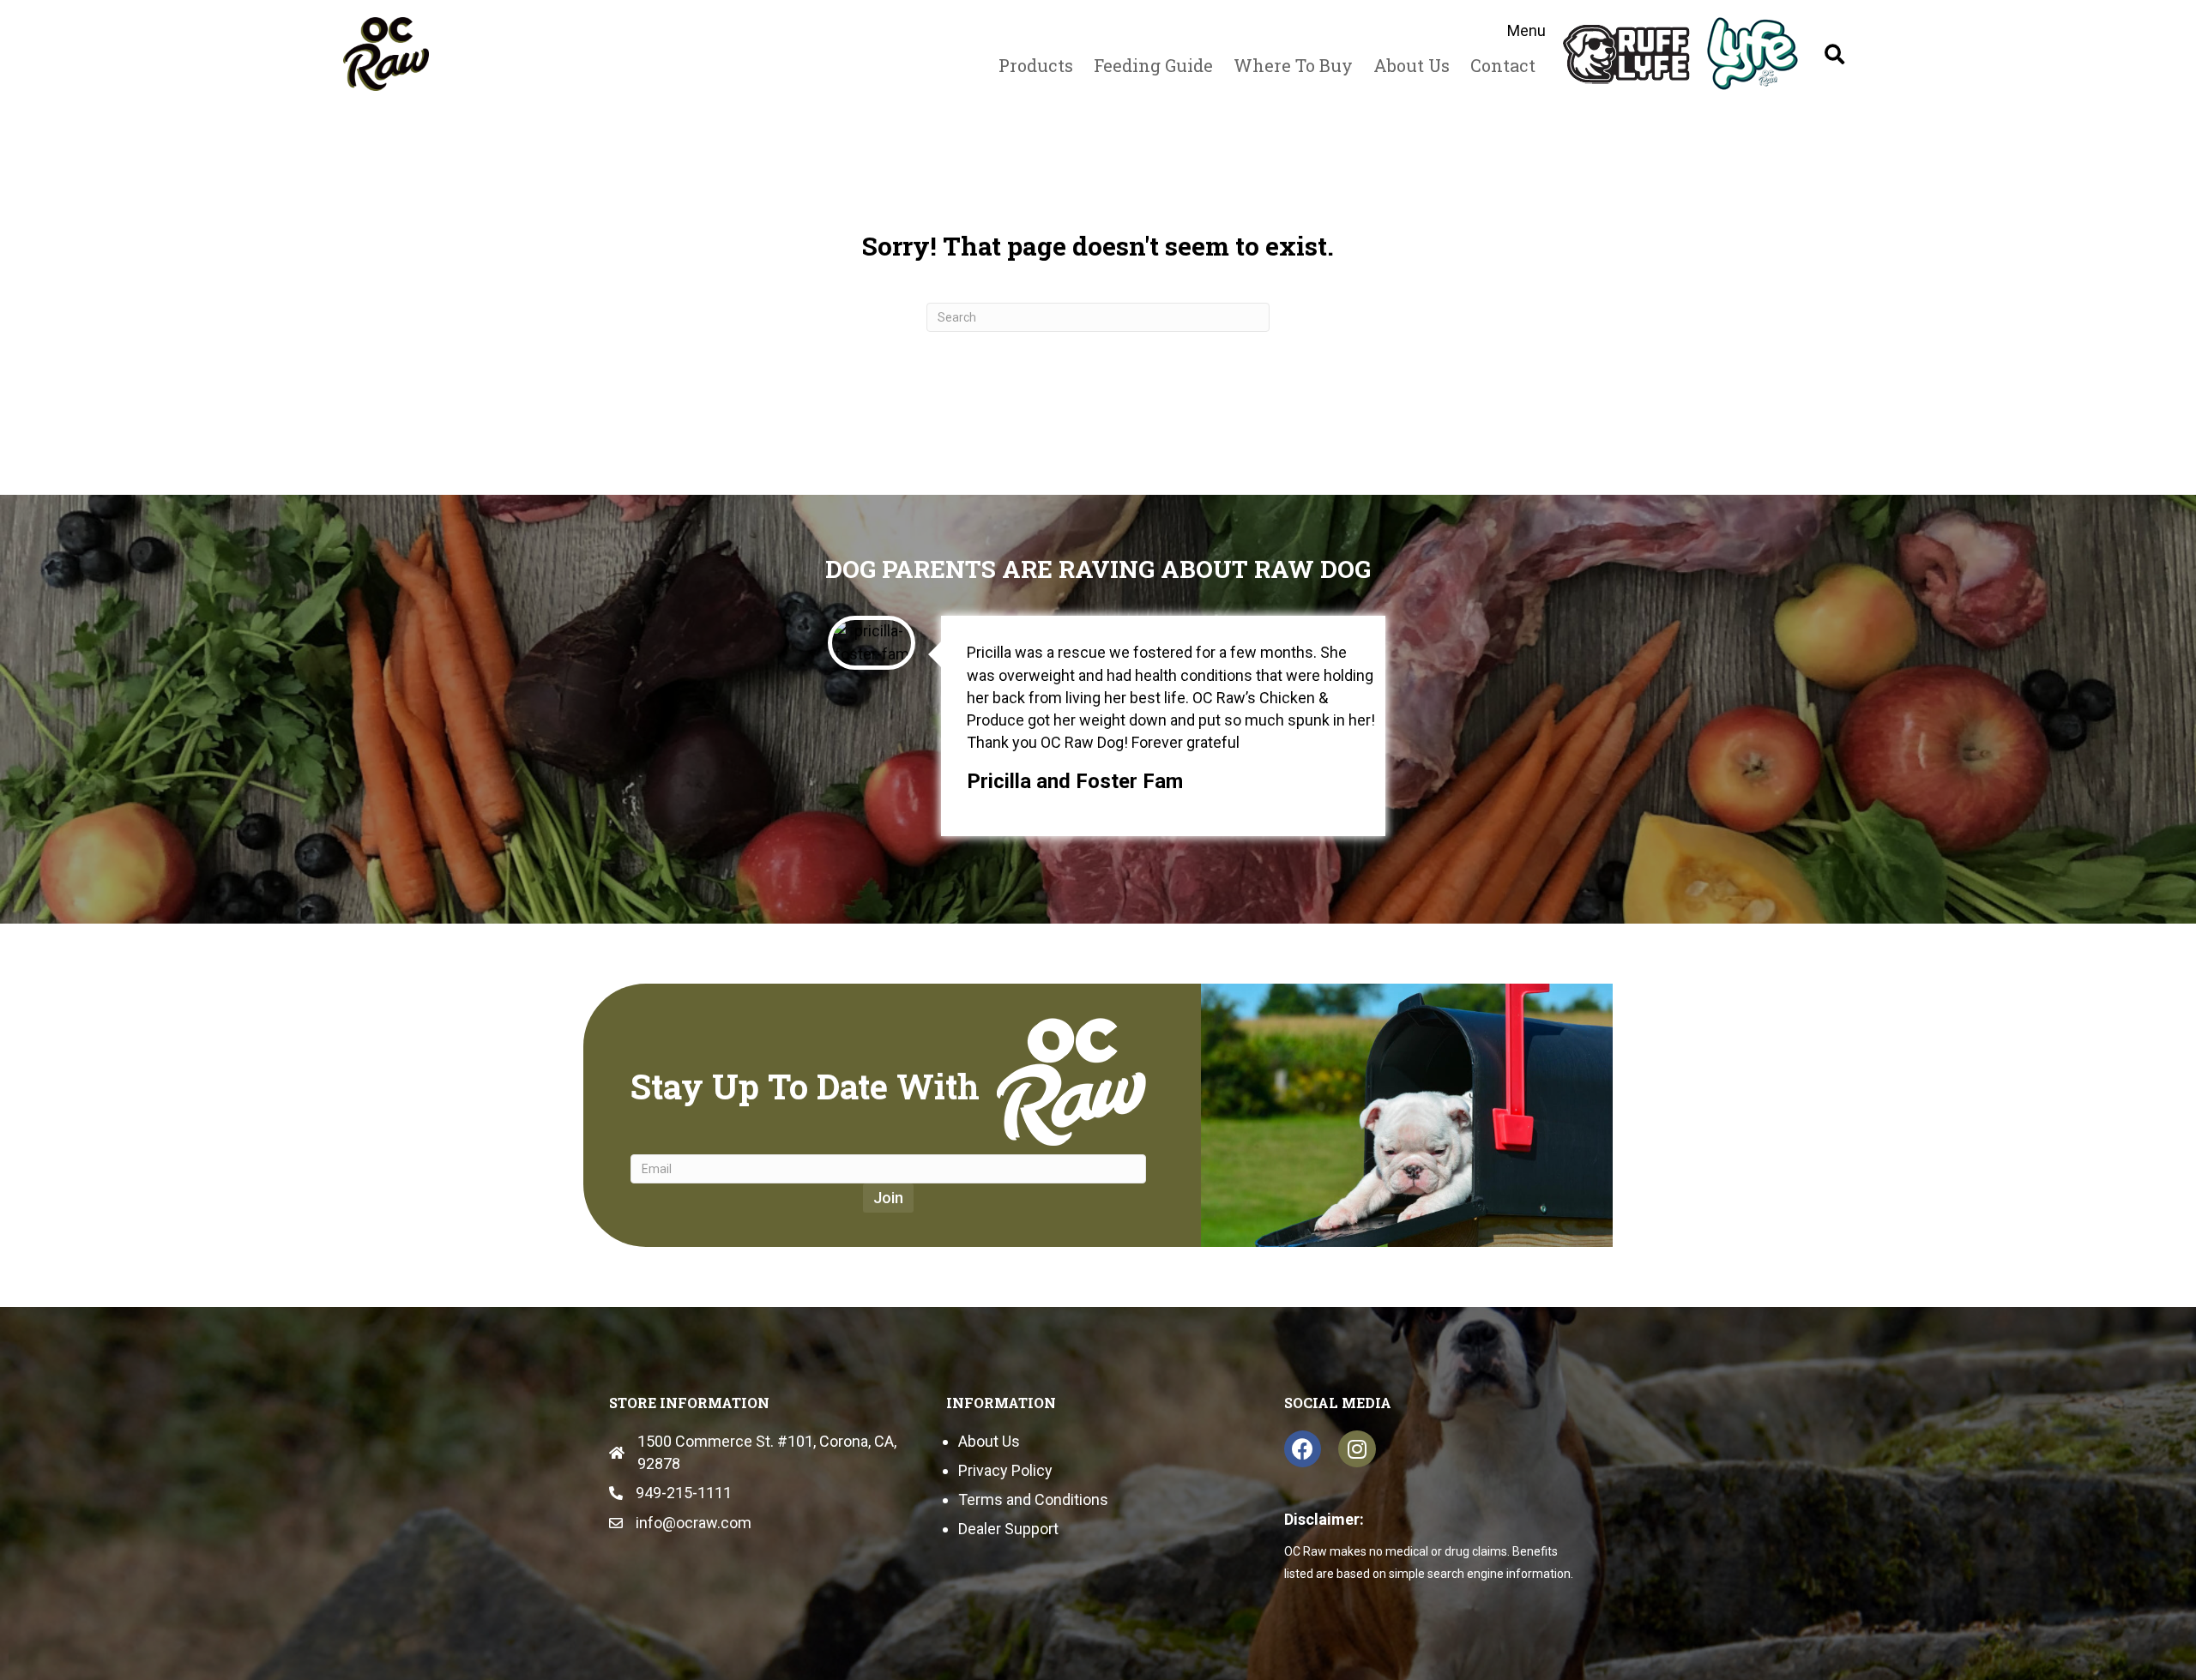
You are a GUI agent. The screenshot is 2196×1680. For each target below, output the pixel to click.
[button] (1834, 54)
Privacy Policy (1005, 1470)
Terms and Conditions (1033, 1499)
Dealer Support (1008, 1529)
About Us (989, 1441)
